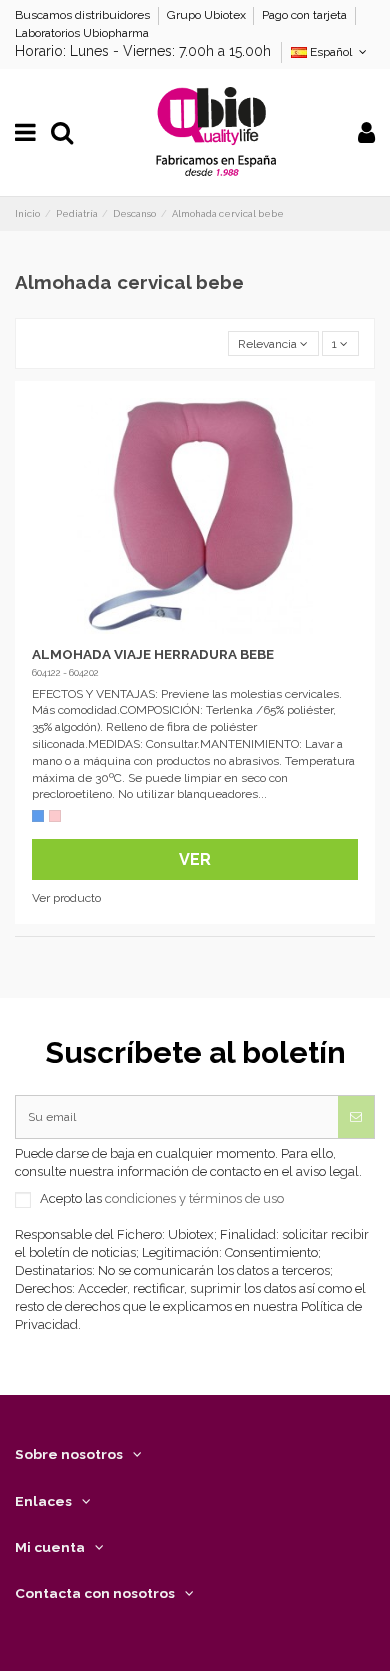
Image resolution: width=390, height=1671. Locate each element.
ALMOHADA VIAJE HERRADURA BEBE (153, 654)
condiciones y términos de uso (194, 1198)
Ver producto (66, 898)
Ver (195, 859)
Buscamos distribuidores (84, 15)
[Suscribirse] (356, 1117)
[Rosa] (55, 816)
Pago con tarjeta (306, 15)
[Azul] (38, 816)
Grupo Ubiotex (208, 15)
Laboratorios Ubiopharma (82, 33)
